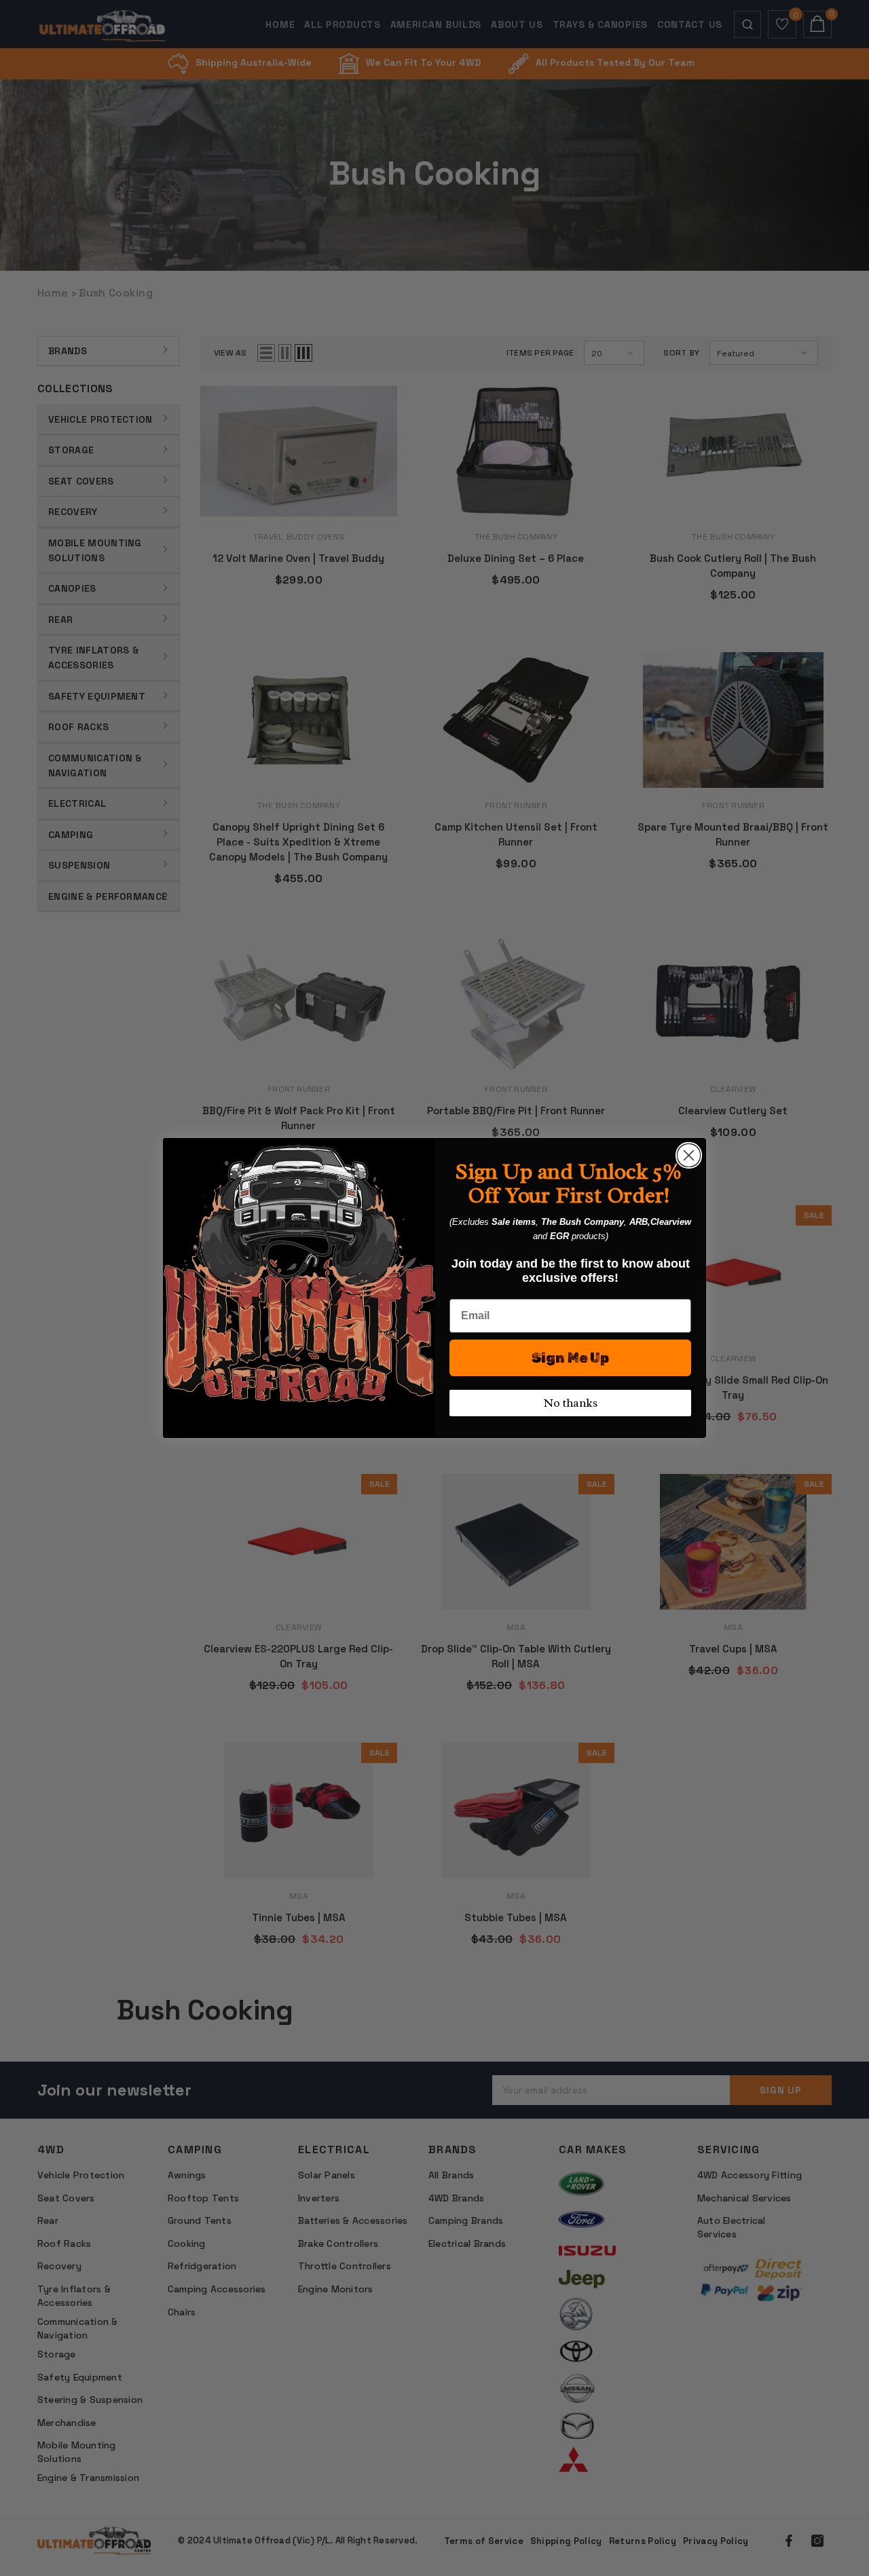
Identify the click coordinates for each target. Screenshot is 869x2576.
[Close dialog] (689, 1155)
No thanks (570, 1403)
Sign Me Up (570, 1358)
